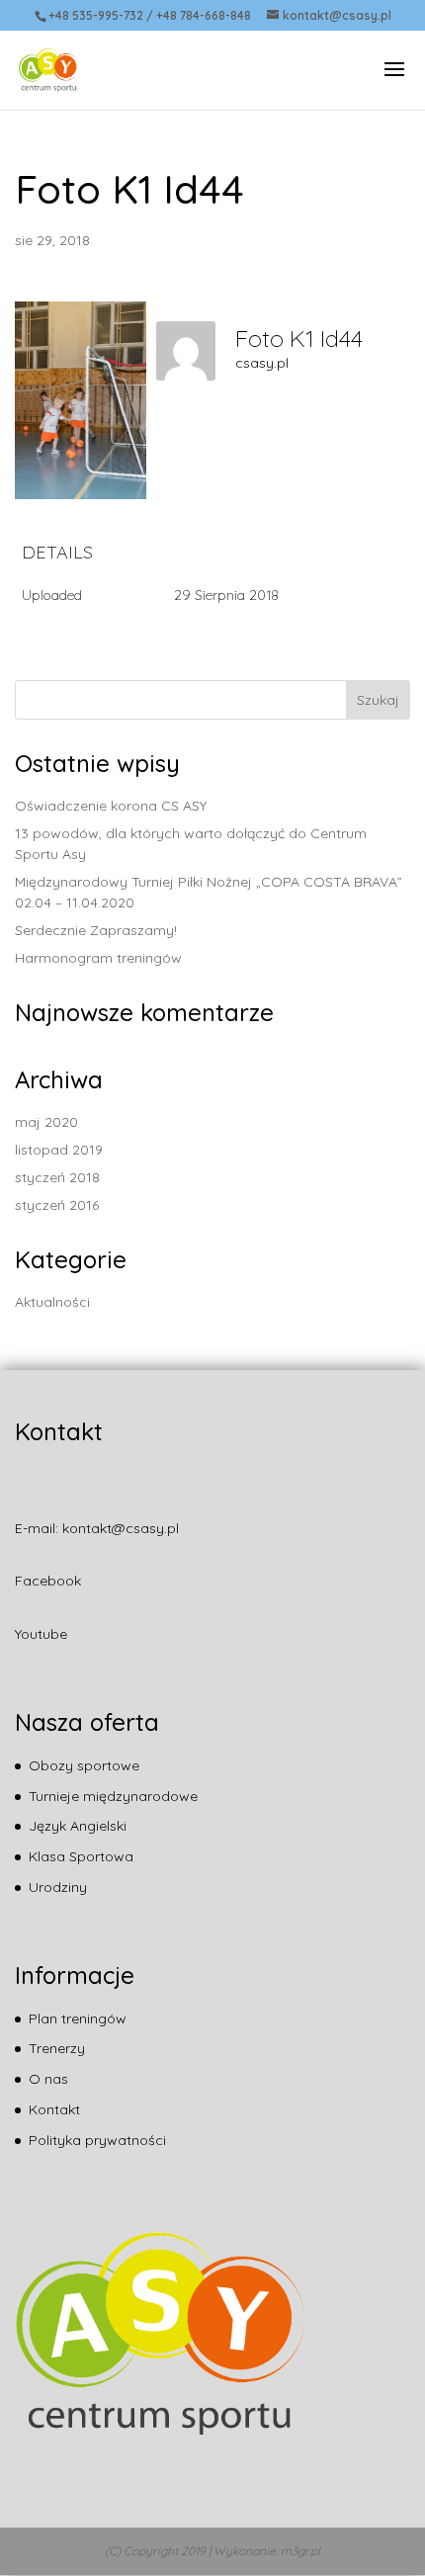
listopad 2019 (59, 1150)
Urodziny (58, 1887)
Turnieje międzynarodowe (113, 1796)
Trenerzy (57, 2048)
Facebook (48, 1581)
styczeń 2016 (57, 1205)
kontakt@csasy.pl (121, 1528)
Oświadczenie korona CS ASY (111, 806)
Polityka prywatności (97, 2140)
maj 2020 (46, 1122)
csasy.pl (262, 363)
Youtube (41, 1634)
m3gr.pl (300, 2551)
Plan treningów (78, 2018)
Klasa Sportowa (81, 1856)
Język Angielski (78, 1826)
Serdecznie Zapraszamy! (96, 930)
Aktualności (52, 1302)
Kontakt (54, 2109)
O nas (48, 2079)
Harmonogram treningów (98, 958)
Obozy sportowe (84, 1765)
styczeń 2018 (57, 1177)
